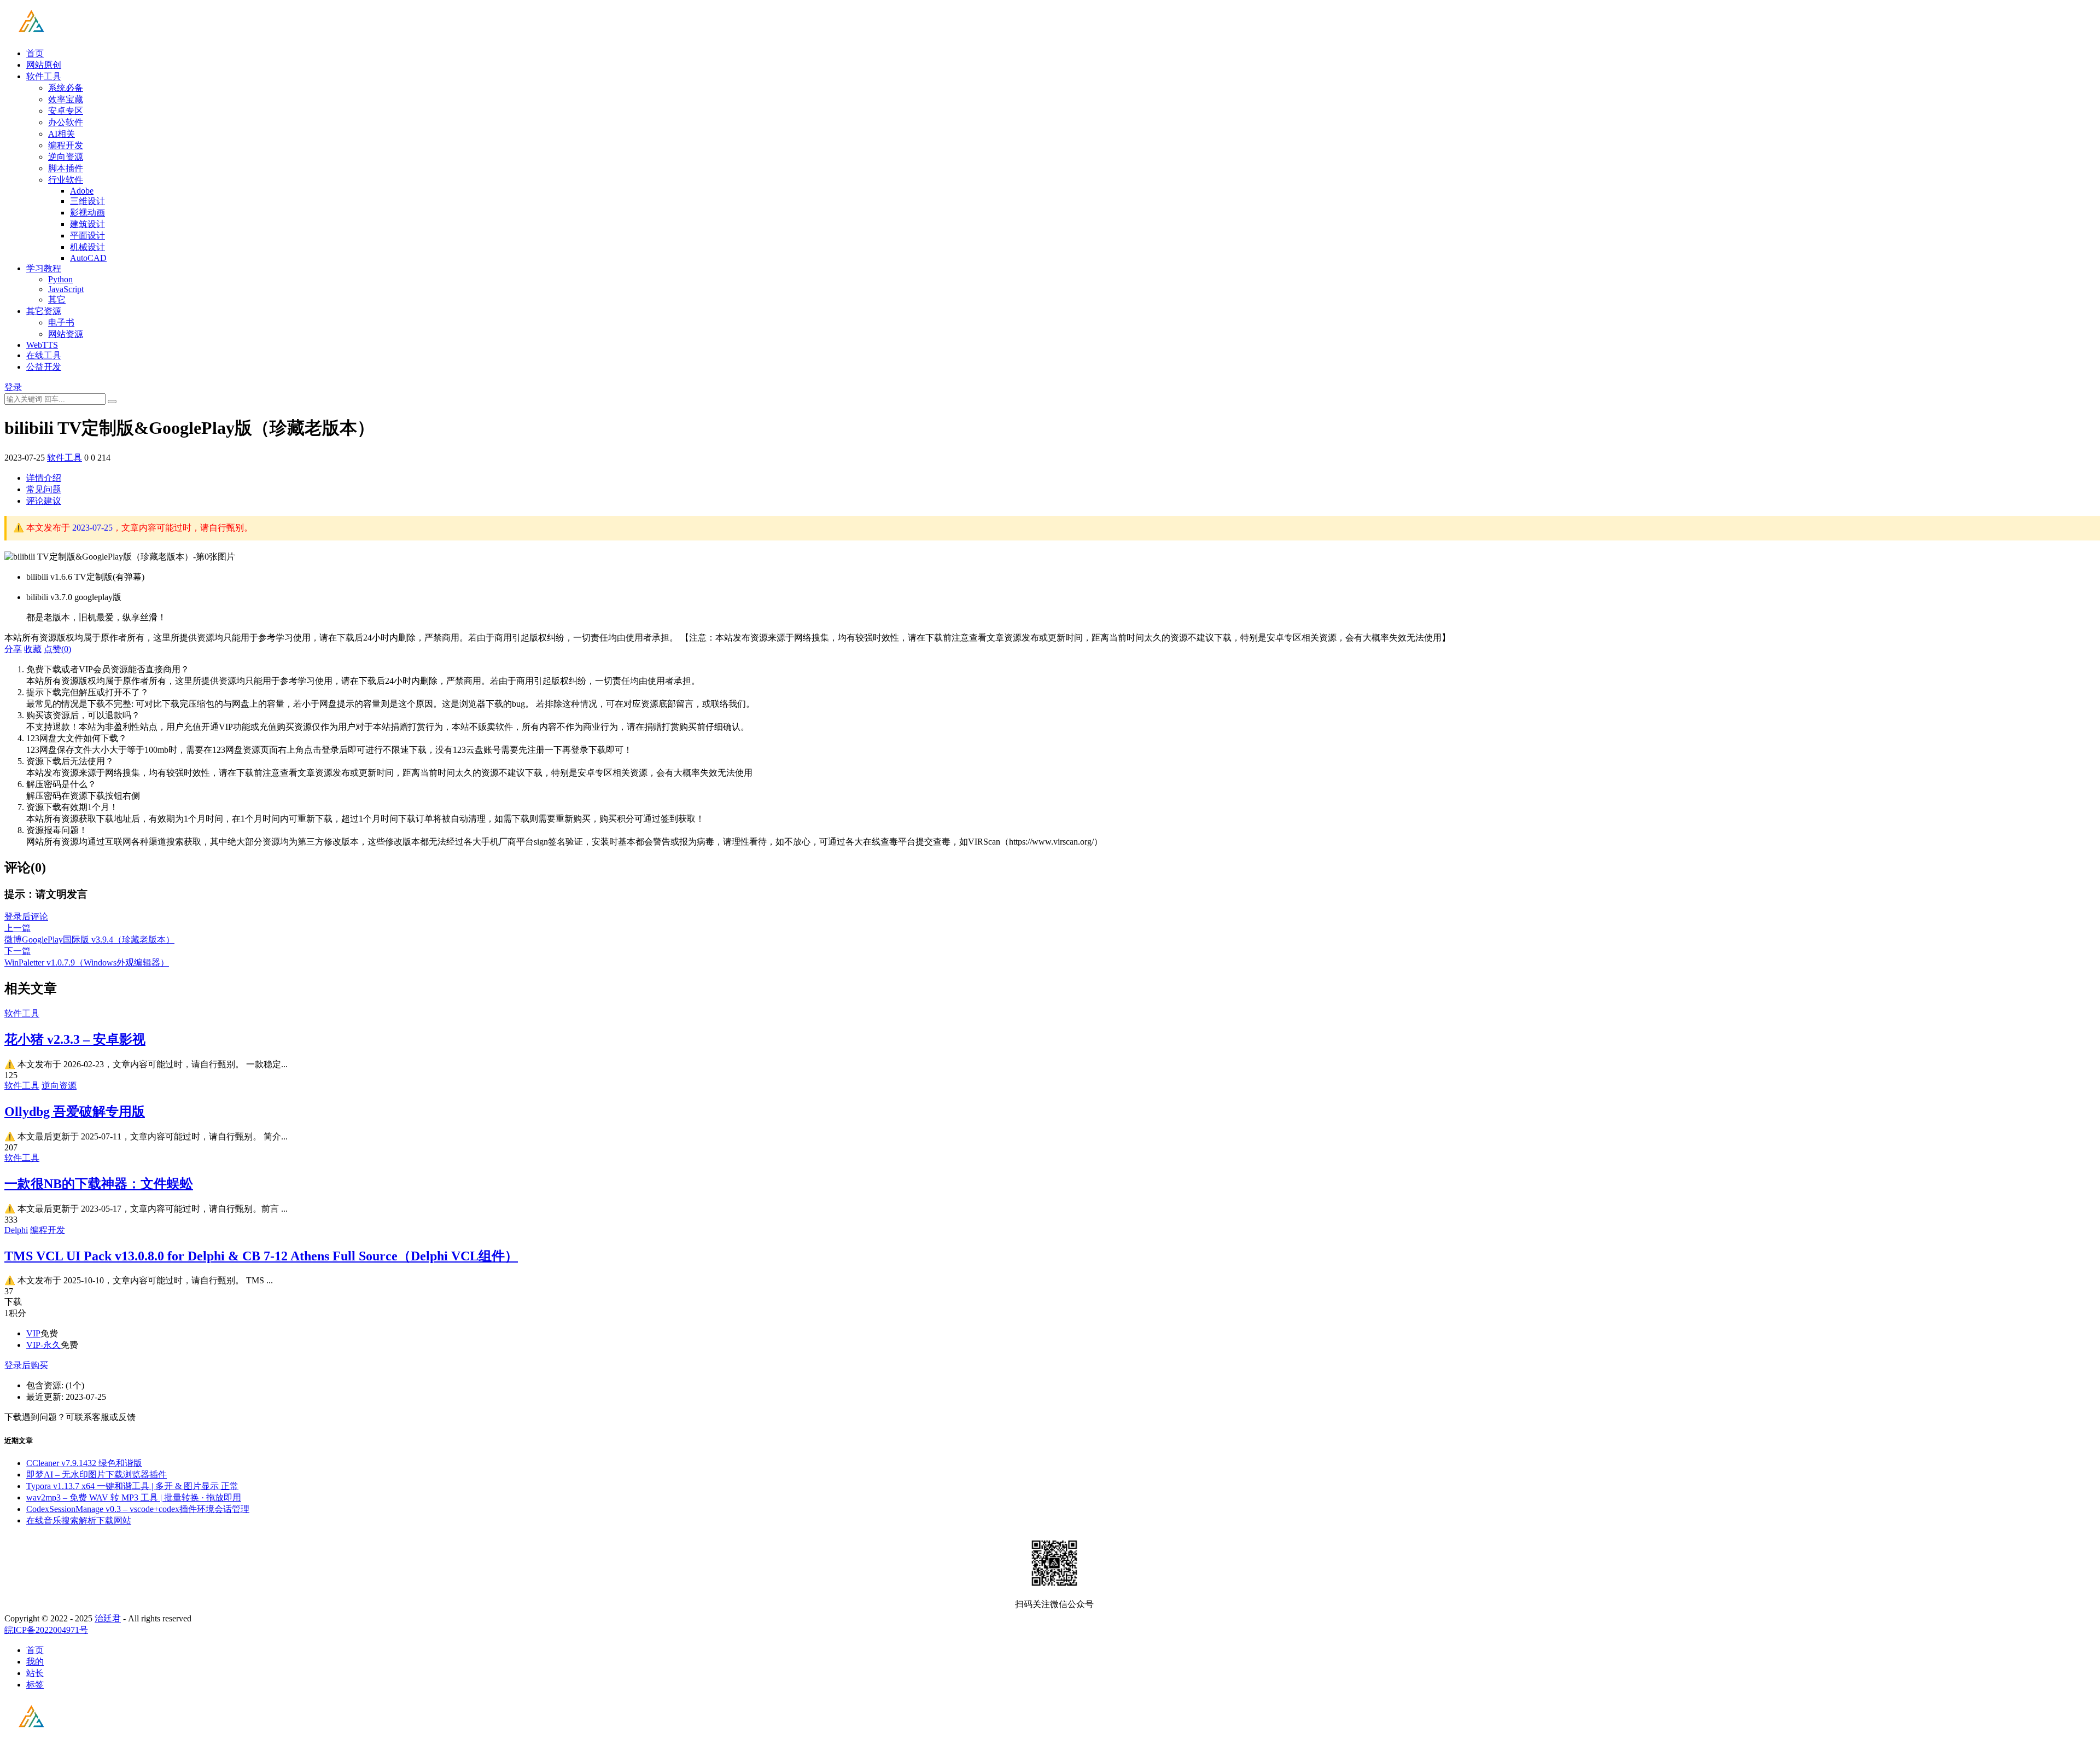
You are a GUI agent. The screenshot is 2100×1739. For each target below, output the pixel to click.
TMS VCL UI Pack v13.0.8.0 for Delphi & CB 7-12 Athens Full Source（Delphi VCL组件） (261, 1256)
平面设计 (87, 235)
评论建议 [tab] (44, 501)
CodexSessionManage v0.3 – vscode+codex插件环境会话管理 (138, 1509)
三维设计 (87, 201)
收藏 (33, 649)
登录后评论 (26, 917)
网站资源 (66, 334)
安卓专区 (66, 111)
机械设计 (87, 247)
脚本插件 (66, 168)
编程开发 (66, 145)
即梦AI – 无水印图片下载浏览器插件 (97, 1475)
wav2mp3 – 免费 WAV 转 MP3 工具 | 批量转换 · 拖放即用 (134, 1497)
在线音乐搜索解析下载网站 (79, 1520)
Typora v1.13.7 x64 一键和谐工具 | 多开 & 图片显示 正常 (132, 1486)
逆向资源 (66, 157)
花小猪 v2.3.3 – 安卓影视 (75, 1039)
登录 (13, 387)
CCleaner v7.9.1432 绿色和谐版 (84, 1463)
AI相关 (62, 134)
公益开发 (44, 367)
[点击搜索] (112, 402)
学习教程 (44, 268)
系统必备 (66, 88)
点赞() (57, 649)
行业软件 (66, 180)
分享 (13, 649)
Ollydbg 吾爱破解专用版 (75, 1112)
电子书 (61, 322)
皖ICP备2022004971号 (46, 1630)
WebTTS (42, 345)
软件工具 (44, 76)
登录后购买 (26, 1365)
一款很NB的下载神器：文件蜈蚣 (99, 1184)
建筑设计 (87, 224)
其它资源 (44, 311)
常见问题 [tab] (44, 489)
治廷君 (108, 1618)
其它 (57, 299)
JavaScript (66, 289)
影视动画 (87, 213)
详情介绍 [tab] (44, 478)
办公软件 (66, 122)
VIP (33, 1333)
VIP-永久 (43, 1345)
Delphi (16, 1230)
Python (60, 279)
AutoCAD (88, 258)
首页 (35, 53)
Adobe (82, 191)
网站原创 (44, 65)
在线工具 (44, 355)
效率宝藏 (66, 99)
